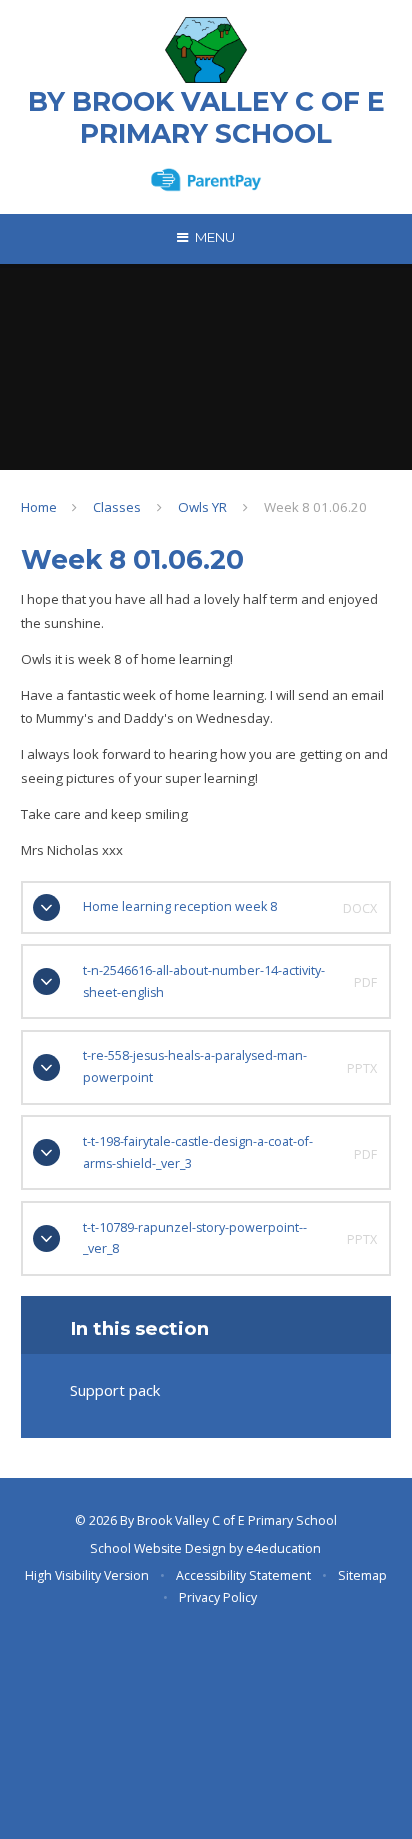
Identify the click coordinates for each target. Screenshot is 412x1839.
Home (39, 507)
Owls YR (202, 507)
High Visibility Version (87, 1575)
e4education (283, 1548)
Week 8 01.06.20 (315, 507)
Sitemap (362, 1575)
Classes (117, 507)
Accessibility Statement (243, 1575)
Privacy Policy (218, 1597)
